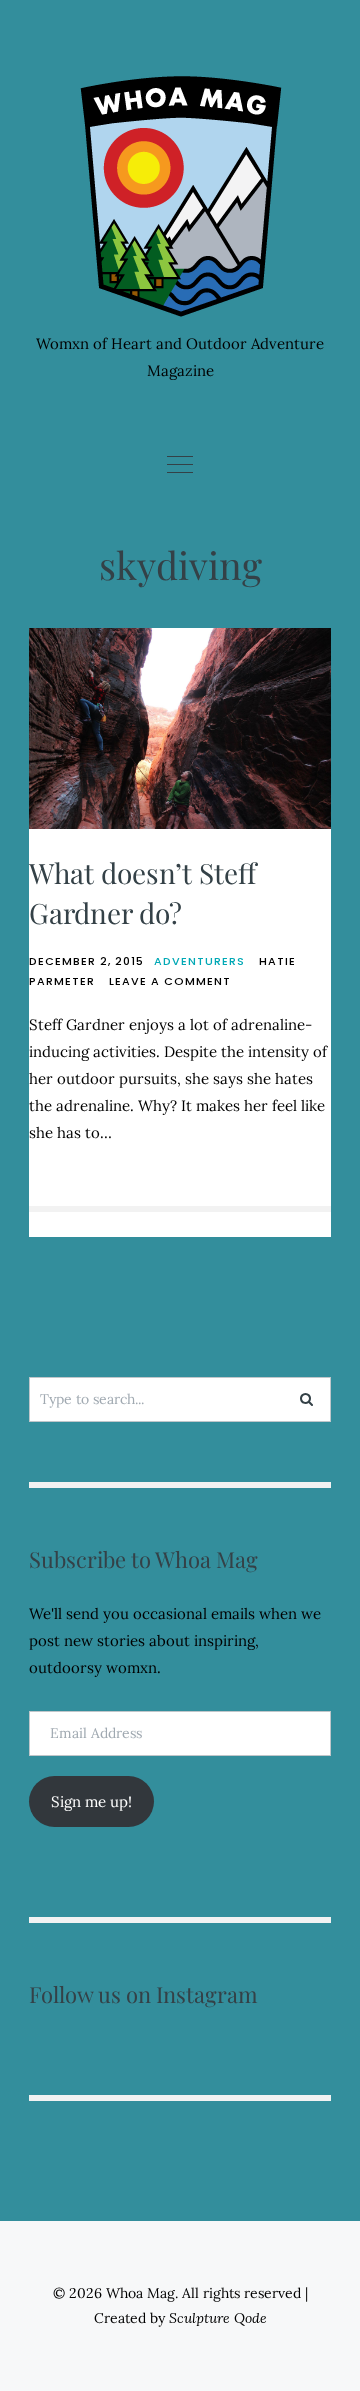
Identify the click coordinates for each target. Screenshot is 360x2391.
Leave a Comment (170, 981)
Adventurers (199, 961)
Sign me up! (91, 1801)
